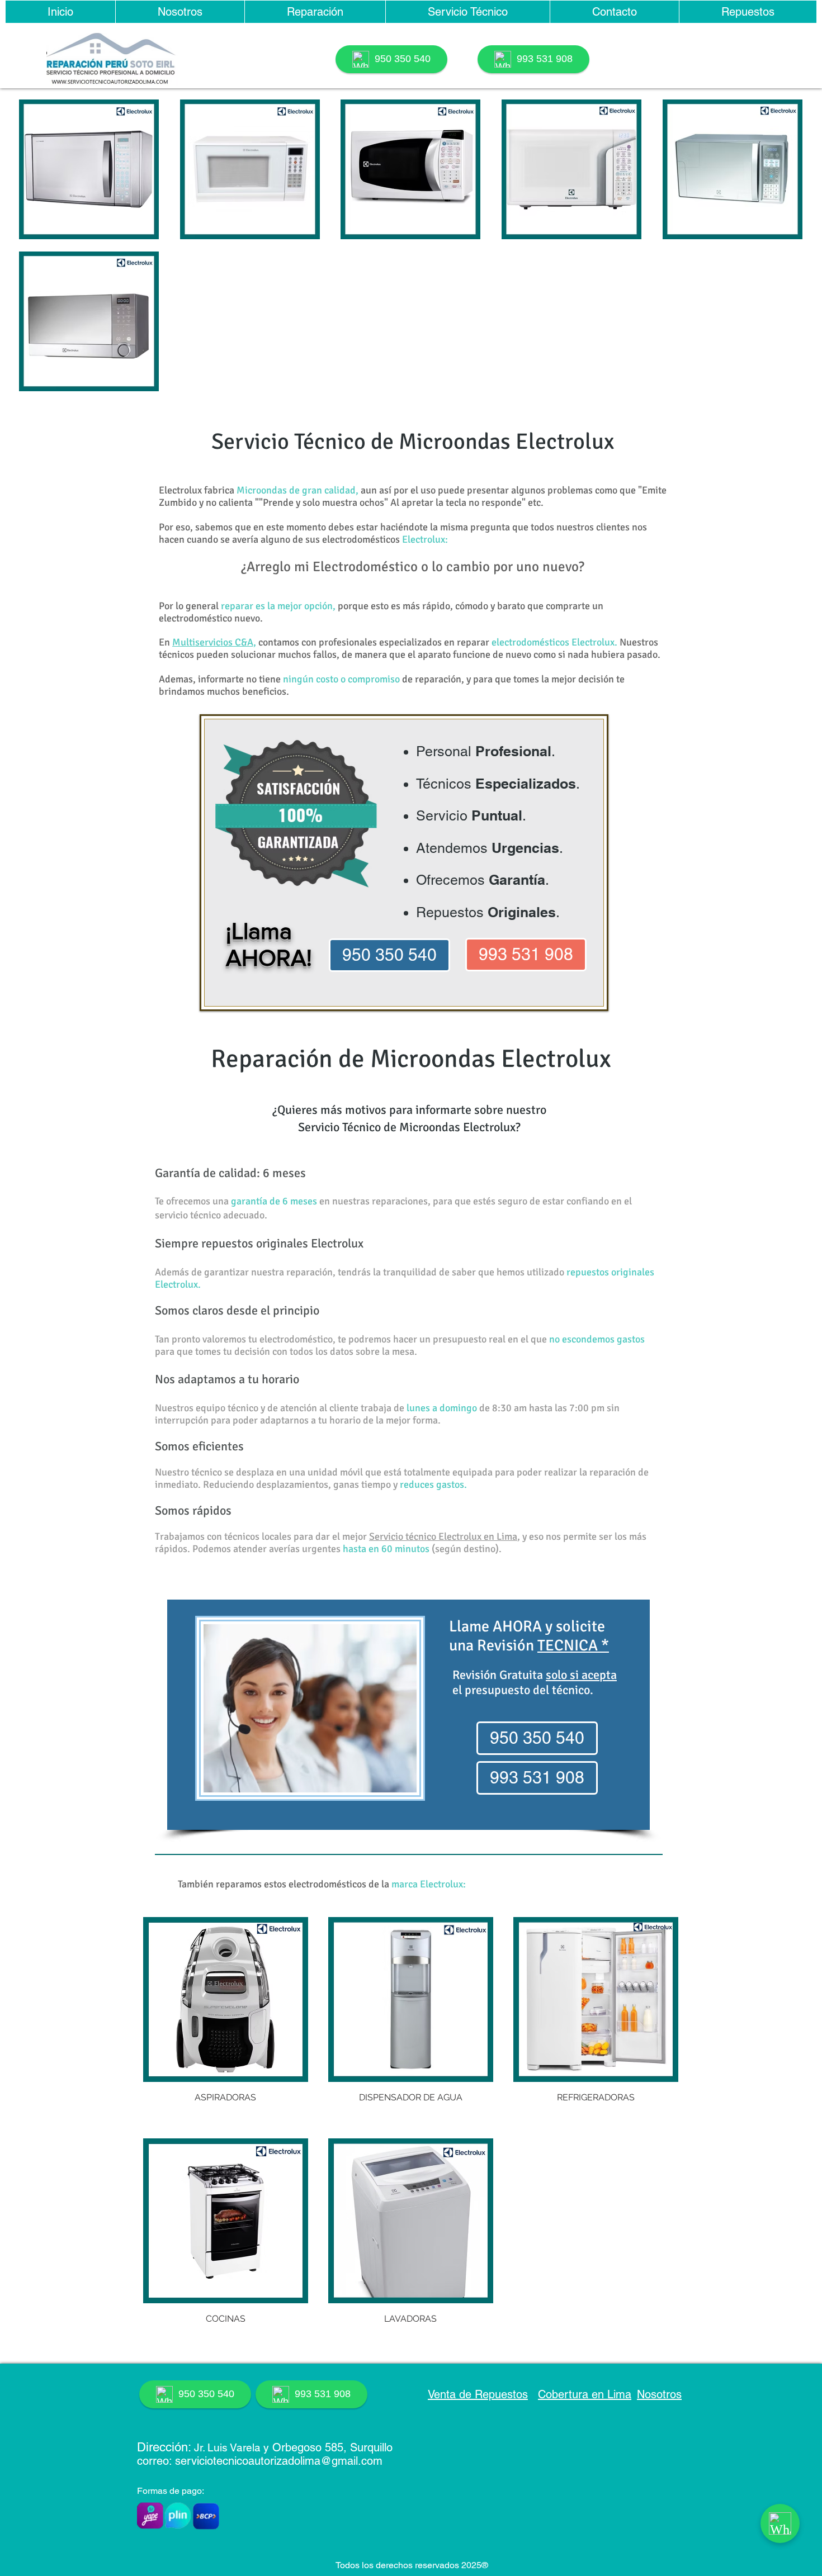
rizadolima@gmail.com (326, 2461)
